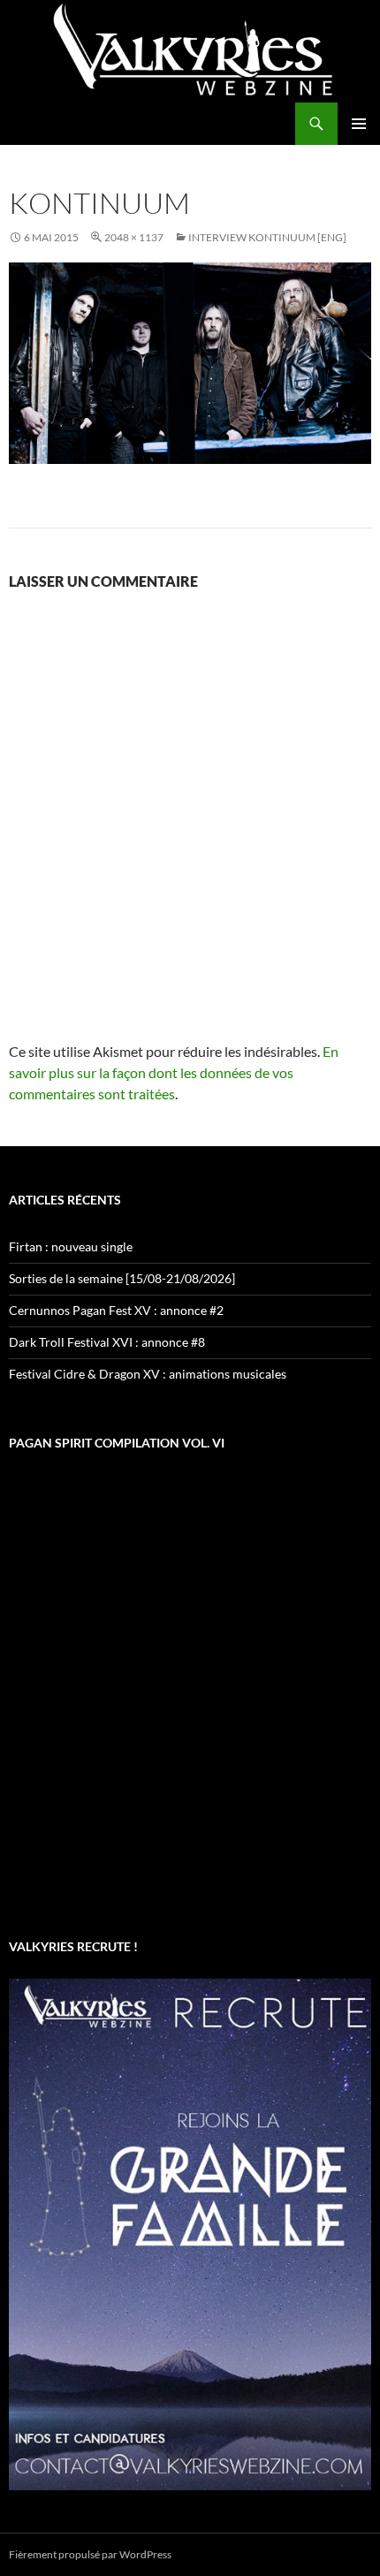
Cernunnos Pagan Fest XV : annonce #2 (116, 1310)
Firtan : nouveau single (71, 1246)
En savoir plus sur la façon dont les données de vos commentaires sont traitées (174, 1072)
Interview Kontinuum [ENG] (267, 237)
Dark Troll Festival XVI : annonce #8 (107, 1342)
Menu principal (359, 124)
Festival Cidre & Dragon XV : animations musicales (148, 1374)
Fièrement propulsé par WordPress (90, 2554)
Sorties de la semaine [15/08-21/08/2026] (122, 1278)
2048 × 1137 (134, 237)
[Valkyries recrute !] (190, 2233)
